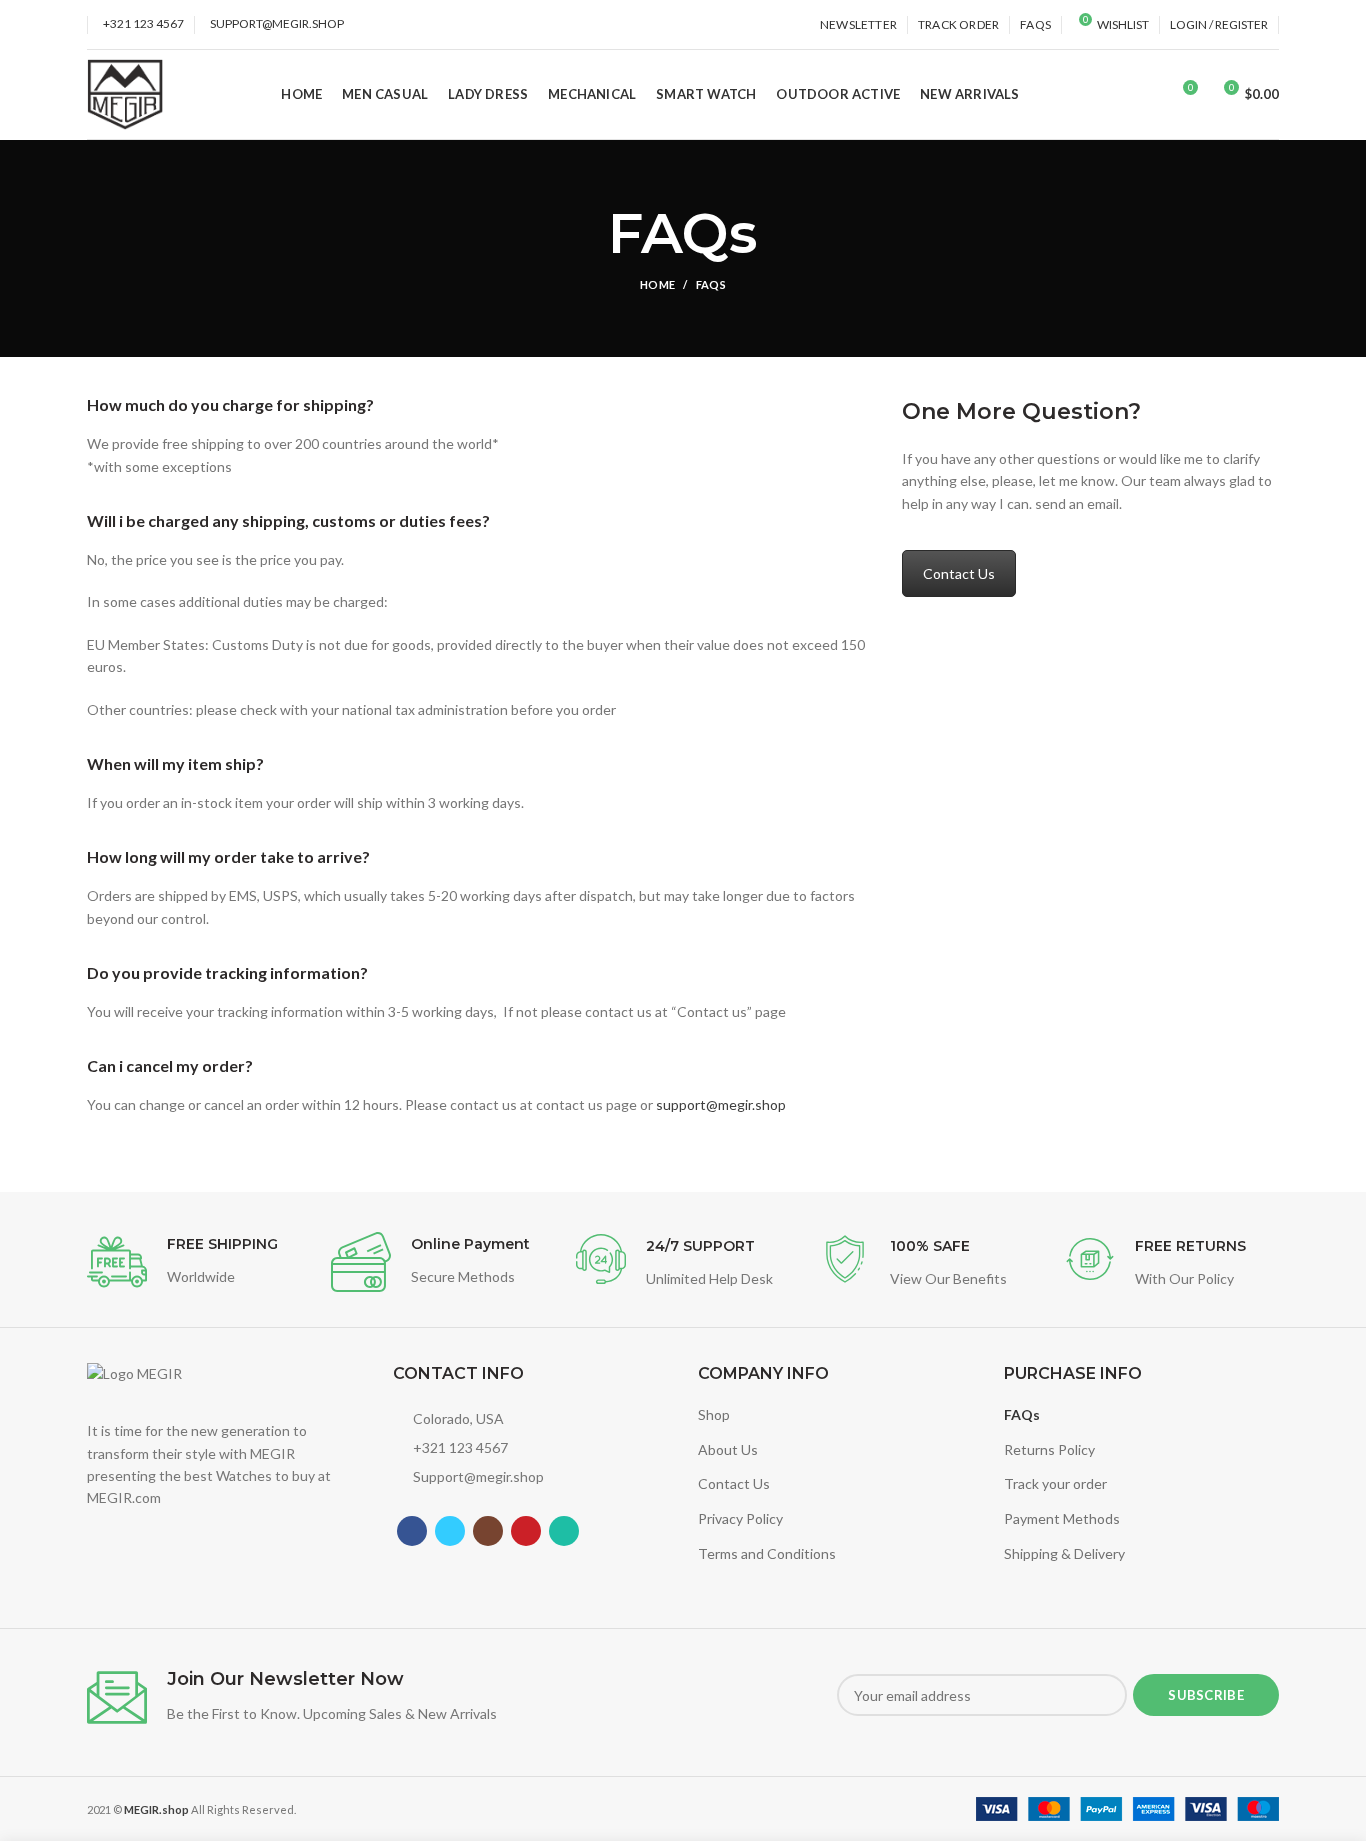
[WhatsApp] (564, 1531)
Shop (714, 1414)
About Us (728, 1449)
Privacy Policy (740, 1518)
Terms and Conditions (767, 1553)
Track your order (1055, 1483)
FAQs (1022, 1414)
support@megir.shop (721, 1104)
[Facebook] (412, 1531)
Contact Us (959, 573)
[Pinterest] (526, 1531)
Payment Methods (1062, 1518)
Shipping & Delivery (1064, 1553)
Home (657, 284)
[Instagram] (488, 1531)
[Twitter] (450, 1531)
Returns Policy (1049, 1449)
